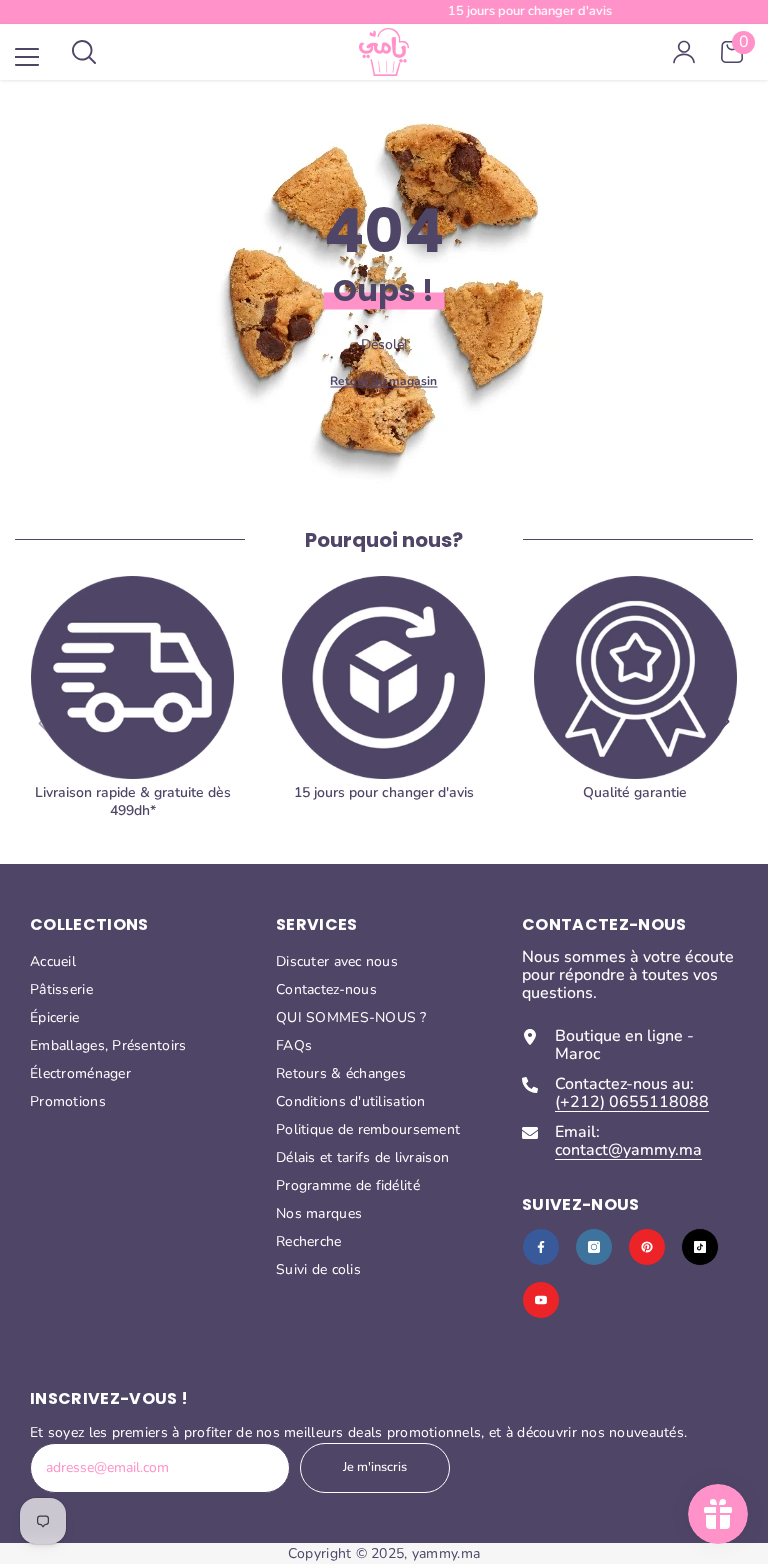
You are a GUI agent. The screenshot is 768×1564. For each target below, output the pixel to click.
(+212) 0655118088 (632, 1102)
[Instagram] (594, 1247)
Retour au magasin (383, 380)
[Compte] (684, 52)
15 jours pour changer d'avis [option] (384, 11)
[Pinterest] (647, 1247)
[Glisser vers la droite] (724, 723)
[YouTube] (541, 1300)
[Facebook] (541, 1247)
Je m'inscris (375, 1467)
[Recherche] (84, 52)
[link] (635, 705)
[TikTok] (700, 1247)
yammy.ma (446, 1553)
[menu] (27, 57)
